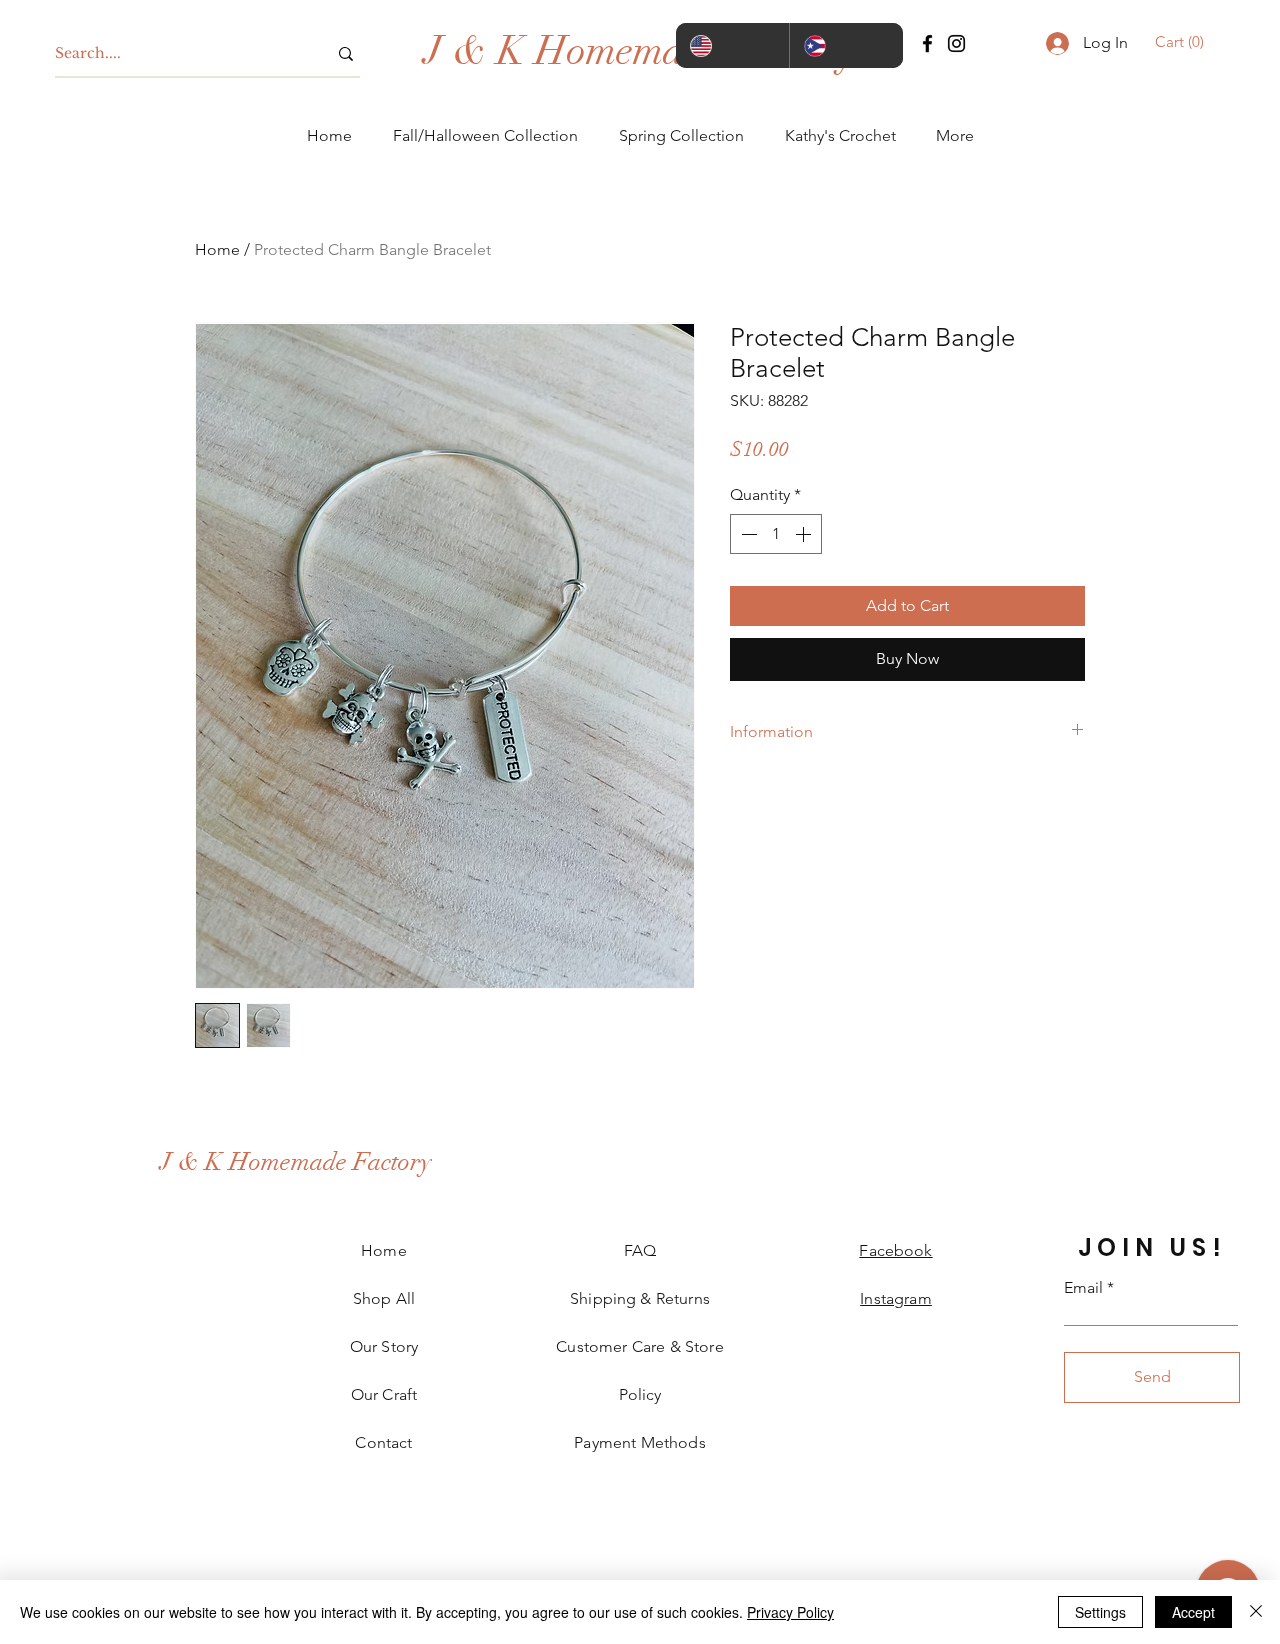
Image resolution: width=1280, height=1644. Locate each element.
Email (1083, 1288)
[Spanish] (846, 45)
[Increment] (805, 534)
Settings (1100, 1612)
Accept (1193, 1612)
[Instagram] (956, 43)
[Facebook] (927, 43)
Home (217, 249)
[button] (1182, 42)
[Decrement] (747, 534)
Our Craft (384, 1394)
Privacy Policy (790, 1612)
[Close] (1256, 1612)
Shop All (384, 1298)
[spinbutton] (776, 534)
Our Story (384, 1346)
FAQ (640, 1250)
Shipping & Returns (640, 1298)
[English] (732, 45)
